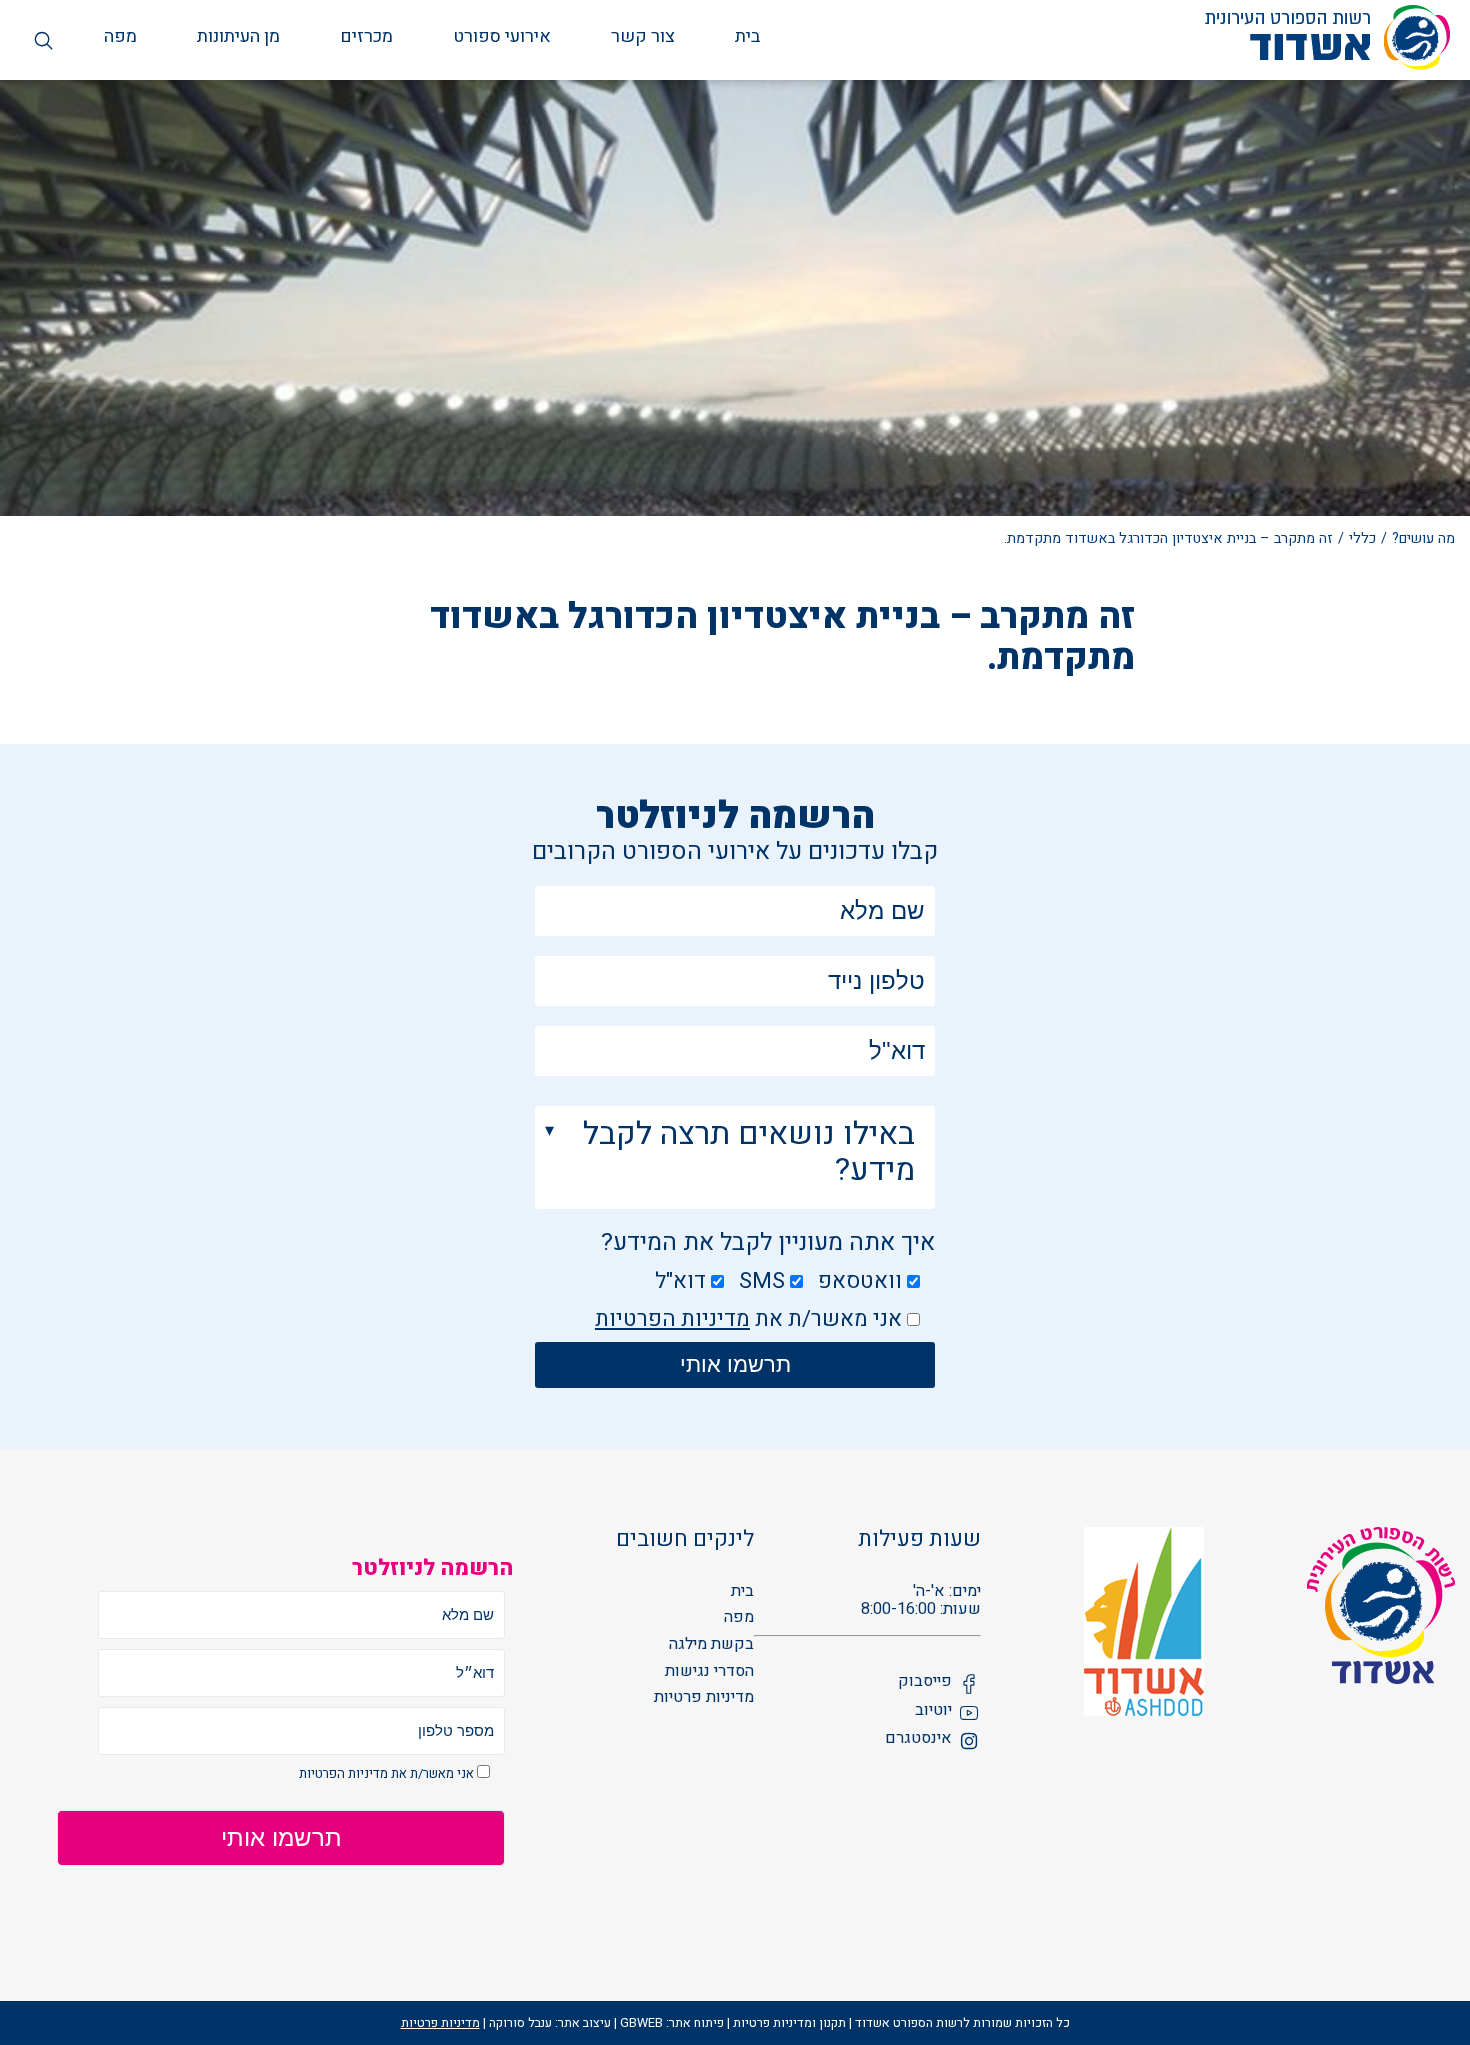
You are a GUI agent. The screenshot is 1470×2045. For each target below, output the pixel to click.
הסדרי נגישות (709, 1671)
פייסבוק (925, 1682)
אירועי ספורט (502, 37)
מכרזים (366, 37)
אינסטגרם (918, 1739)
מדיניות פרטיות (704, 1697)
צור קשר (643, 37)
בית (747, 37)
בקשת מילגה (711, 1644)
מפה (120, 37)
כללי (1362, 538)
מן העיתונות (238, 37)
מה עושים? (1423, 538)
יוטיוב (933, 1711)
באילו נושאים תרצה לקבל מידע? (749, 1152)
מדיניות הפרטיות (672, 1319)
